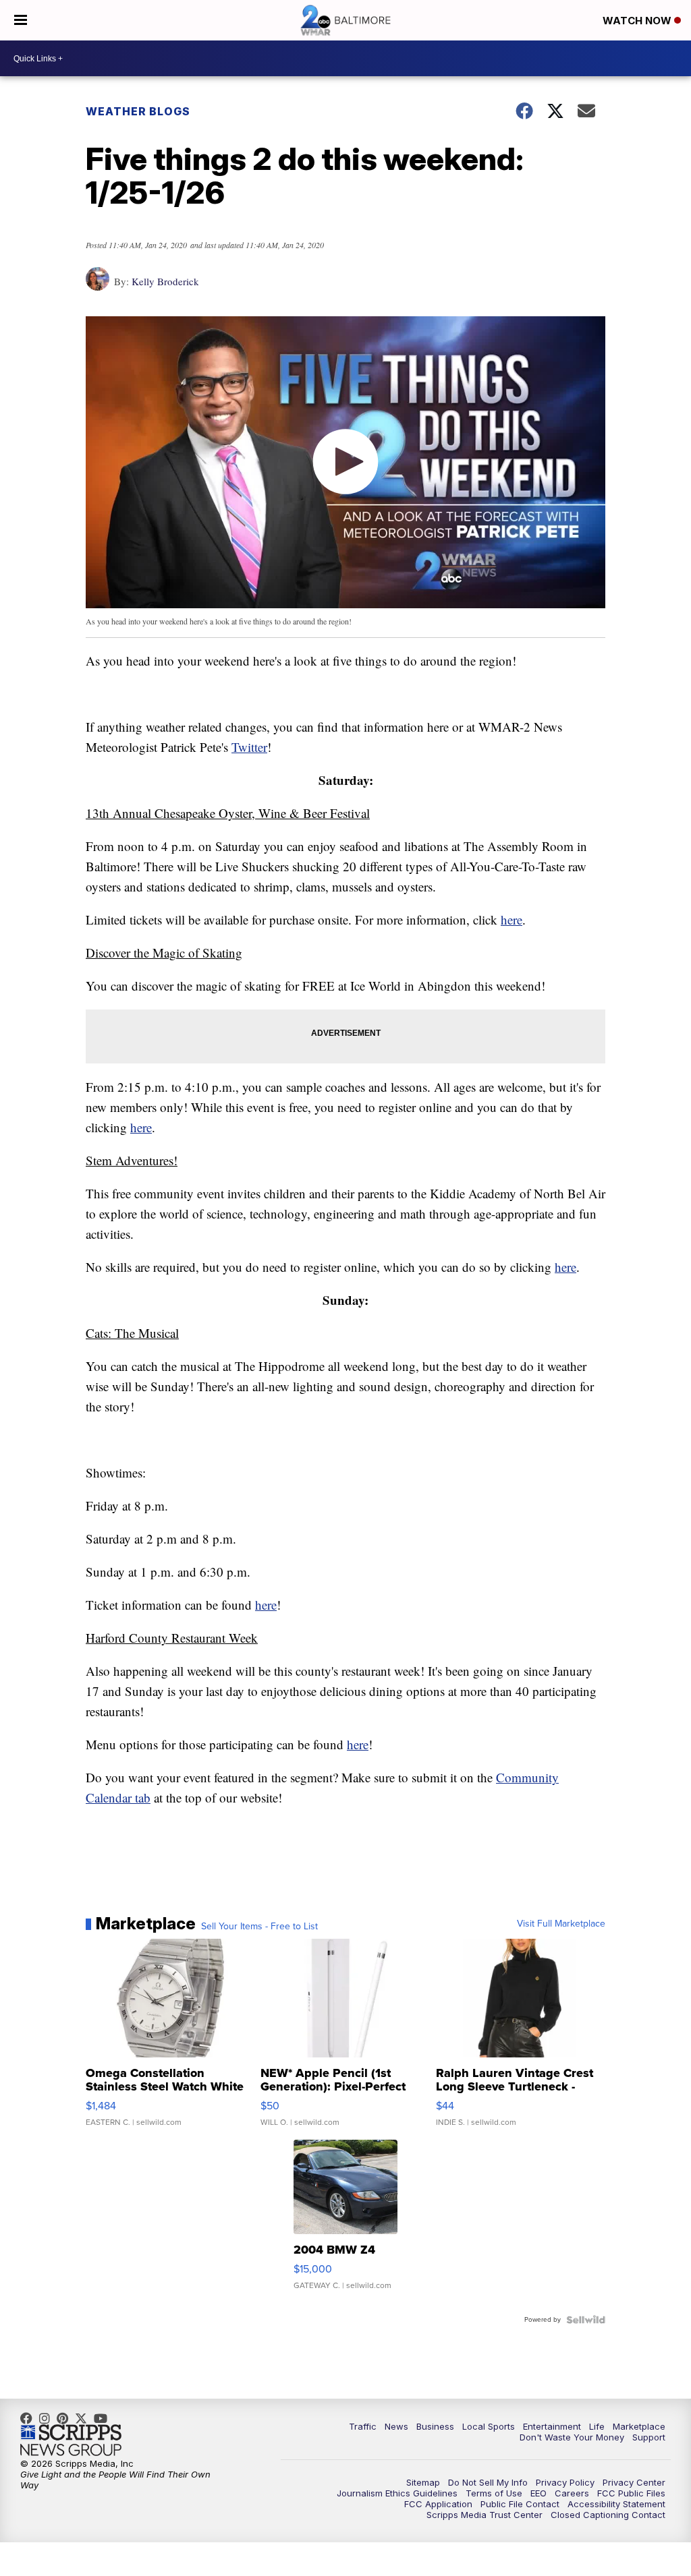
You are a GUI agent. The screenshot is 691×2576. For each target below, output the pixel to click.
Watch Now (638, 21)
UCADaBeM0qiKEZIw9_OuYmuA (104, 2418)
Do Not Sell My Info (488, 2482)
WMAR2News (66, 2418)
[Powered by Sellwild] (586, 2320)
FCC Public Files (631, 2493)
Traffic (363, 2426)
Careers (572, 2493)
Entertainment (552, 2426)
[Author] (98, 286)
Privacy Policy (565, 2482)
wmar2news (48, 2418)
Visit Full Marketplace (561, 1924)
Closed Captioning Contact (608, 2515)
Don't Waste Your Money (572, 2437)
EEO (538, 2493)
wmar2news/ (30, 2418)
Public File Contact (520, 2504)
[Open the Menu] (21, 20)
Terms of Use (494, 2493)
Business (435, 2426)
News (396, 2426)
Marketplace (639, 2426)
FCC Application (438, 2504)
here (512, 919)
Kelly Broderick (165, 281)
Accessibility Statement (616, 2504)
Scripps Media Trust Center (485, 2515)
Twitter (249, 747)
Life (597, 2426)
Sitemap (423, 2482)
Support (649, 2437)
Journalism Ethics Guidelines (397, 2493)
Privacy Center (634, 2482)
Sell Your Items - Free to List (259, 1927)
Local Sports (489, 2426)
